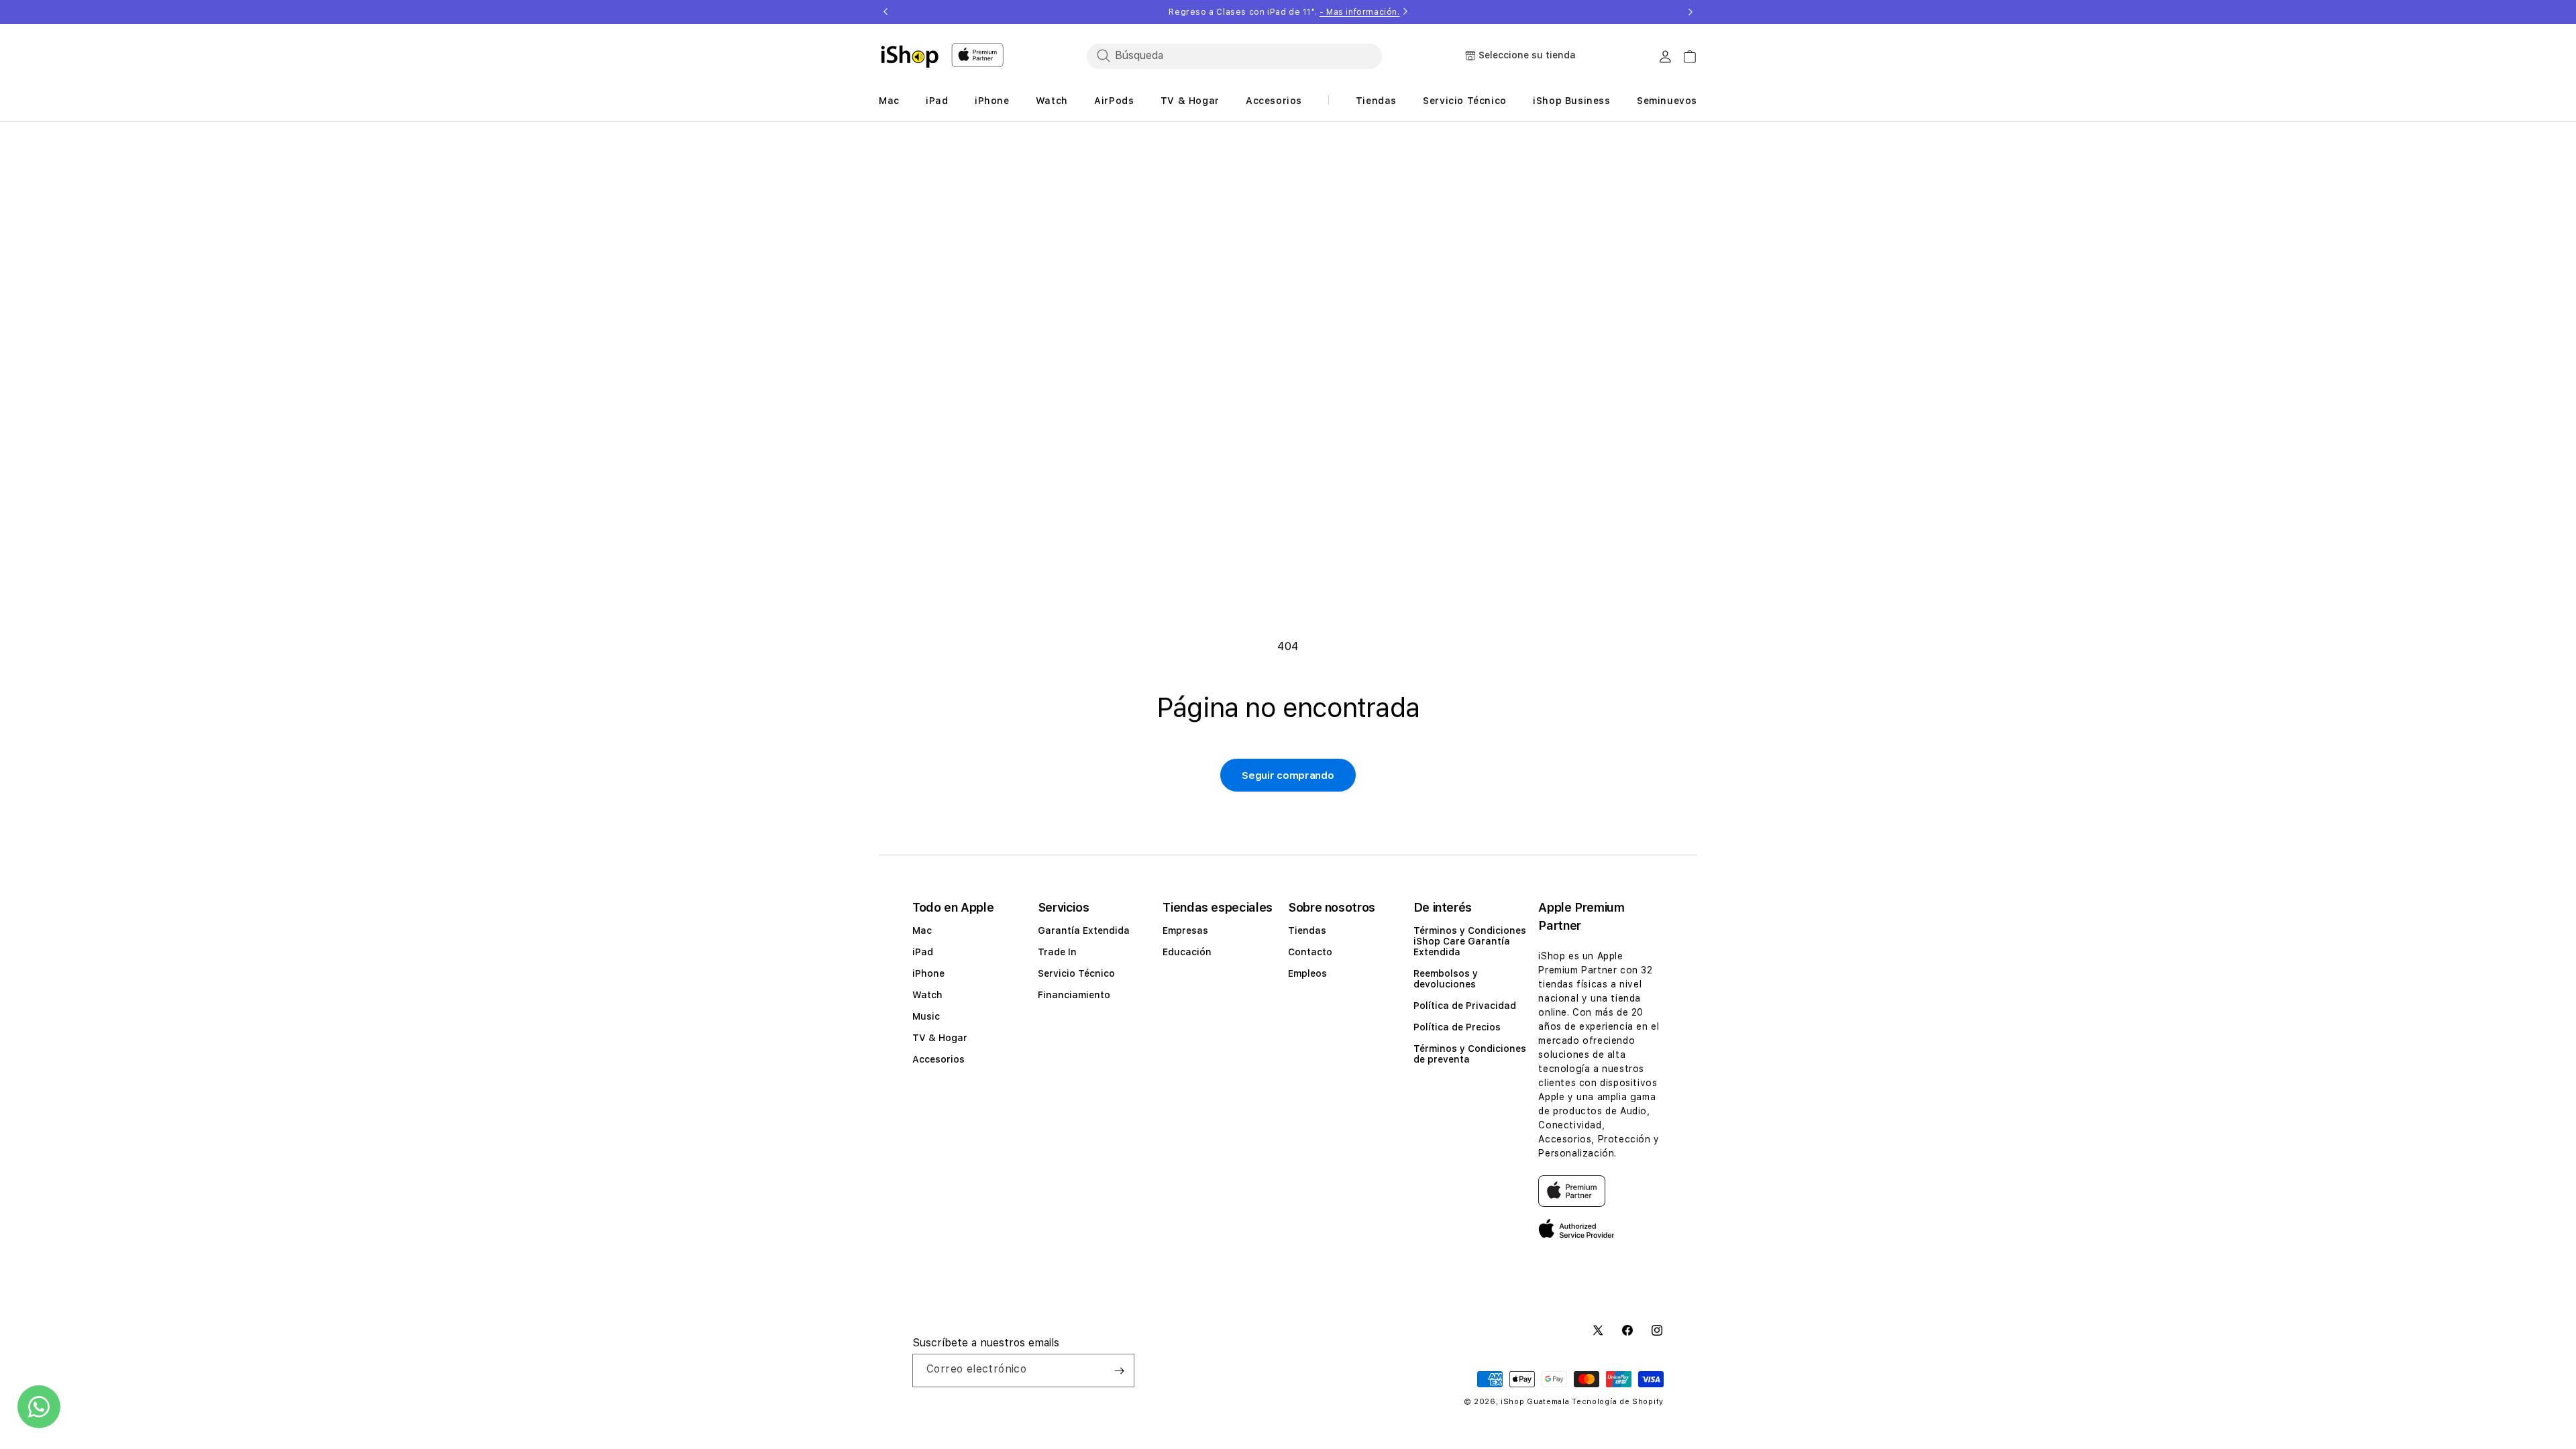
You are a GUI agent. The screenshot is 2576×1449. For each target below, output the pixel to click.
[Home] (910, 56)
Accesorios (938, 1059)
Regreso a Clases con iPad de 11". (1284, 12)
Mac (922, 930)
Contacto (1310, 952)
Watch (927, 995)
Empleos (1307, 973)
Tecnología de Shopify (1618, 1402)
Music (926, 1016)
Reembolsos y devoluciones (1446, 979)
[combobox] (1234, 56)
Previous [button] (885, 12)
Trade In (1057, 952)
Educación (1187, 952)
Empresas (1185, 930)
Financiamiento (1074, 995)
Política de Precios (1457, 1027)
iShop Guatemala (1535, 1402)
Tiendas (1307, 930)
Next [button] (1690, 12)
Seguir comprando (1288, 775)
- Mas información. (1360, 12)
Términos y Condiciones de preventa (1470, 1054)
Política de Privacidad (1465, 1006)
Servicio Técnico (1076, 973)
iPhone (928, 973)
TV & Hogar (940, 1038)
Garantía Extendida (1084, 930)
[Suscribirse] (1119, 1371)
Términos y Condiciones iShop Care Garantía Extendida (1470, 941)
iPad (923, 952)
